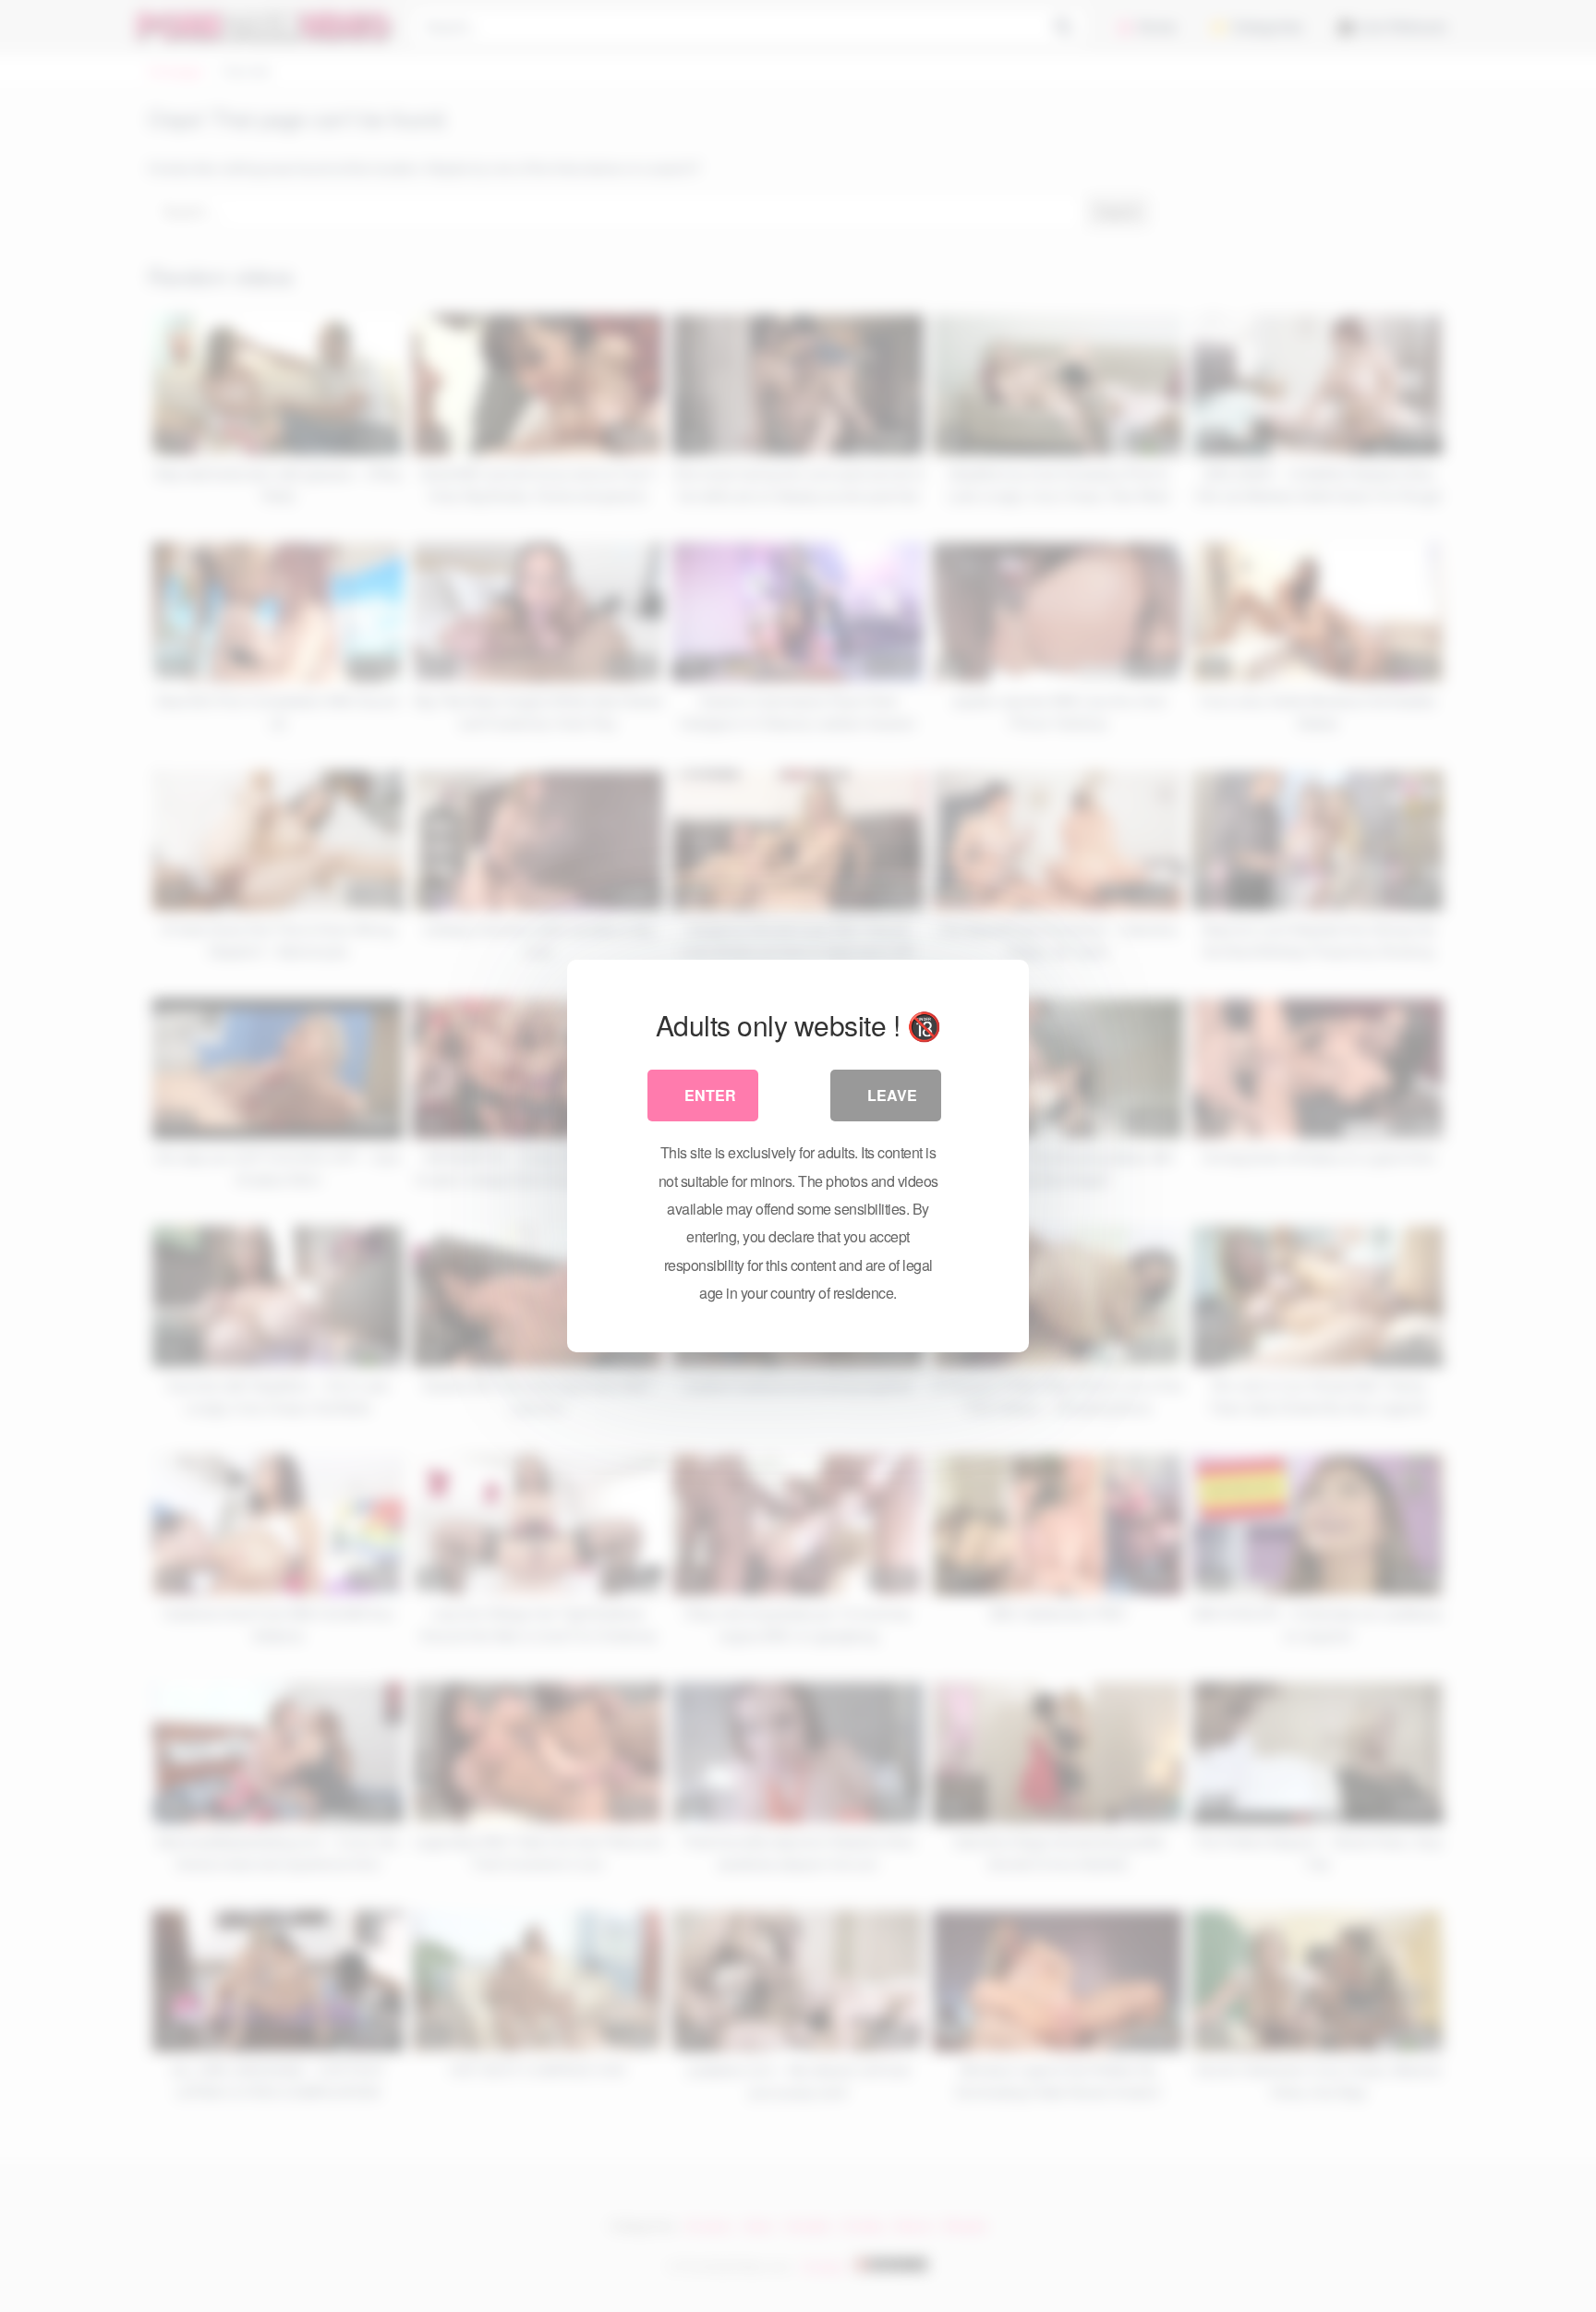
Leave (892, 1095)
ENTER (710, 1095)
